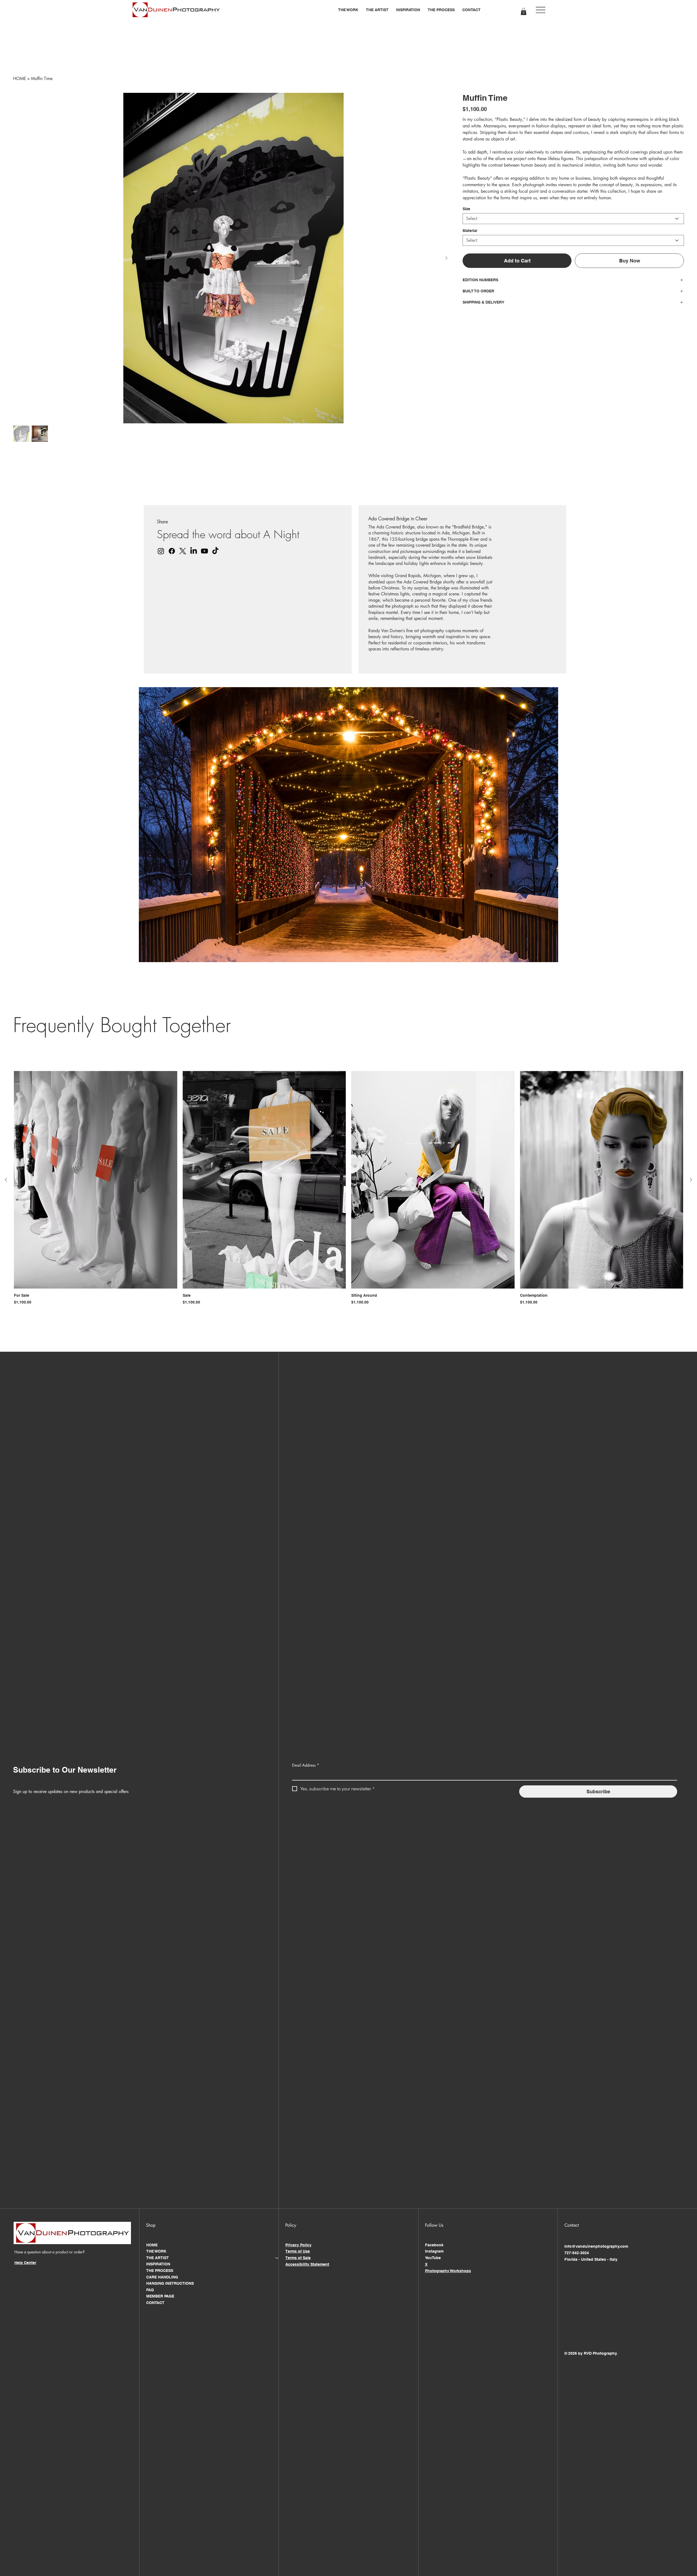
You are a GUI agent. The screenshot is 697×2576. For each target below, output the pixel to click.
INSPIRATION (158, 2264)
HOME (152, 2245)
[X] (183, 551)
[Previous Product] (6, 1180)
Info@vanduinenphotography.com (596, 2246)
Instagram (434, 2251)
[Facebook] (172, 551)
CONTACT (155, 2303)
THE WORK (156, 2251)
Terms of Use (298, 2251)
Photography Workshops (448, 2271)
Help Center (25, 2263)
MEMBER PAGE (160, 2296)
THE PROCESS (160, 2271)
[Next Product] (691, 1180)
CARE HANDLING (162, 2277)
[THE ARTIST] (277, 2258)
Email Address (306, 1765)
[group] (348, 1188)
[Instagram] (161, 551)
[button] (348, 10)
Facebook (434, 2245)
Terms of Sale (298, 2258)
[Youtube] (204, 551)
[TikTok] (215, 551)
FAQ (150, 2290)
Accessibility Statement (307, 2264)
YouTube (433, 2258)
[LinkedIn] (194, 551)
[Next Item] (446, 258)
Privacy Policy (298, 2245)
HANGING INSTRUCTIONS (170, 2283)
